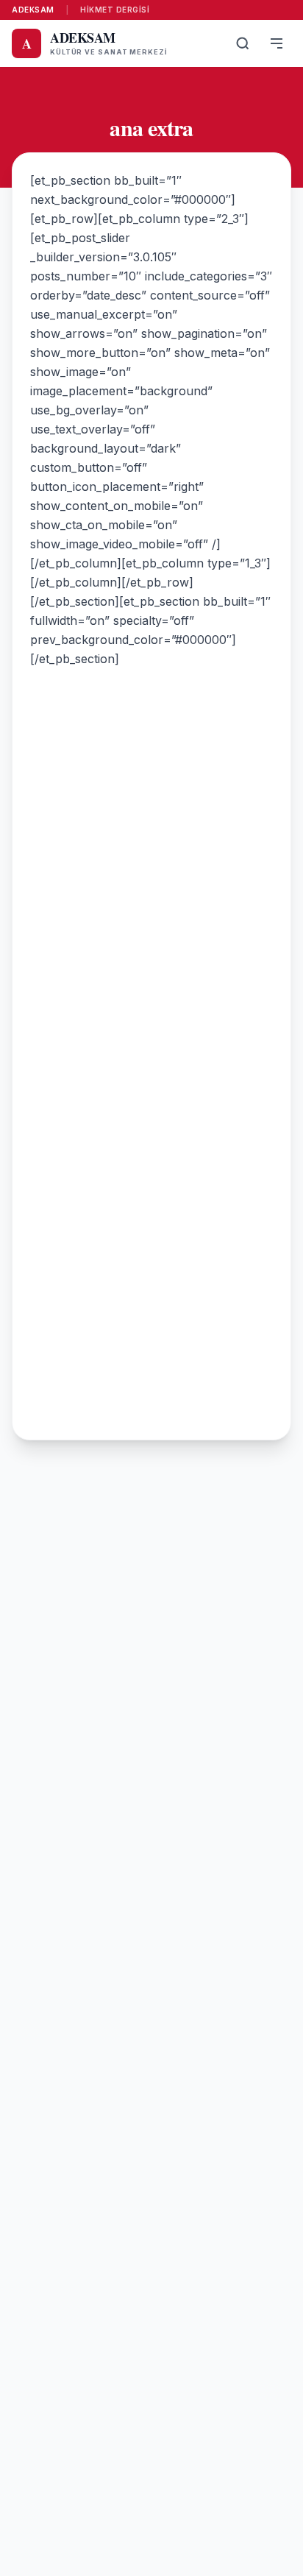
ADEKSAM (33, 10)
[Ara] (243, 43)
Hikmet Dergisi (115, 10)
